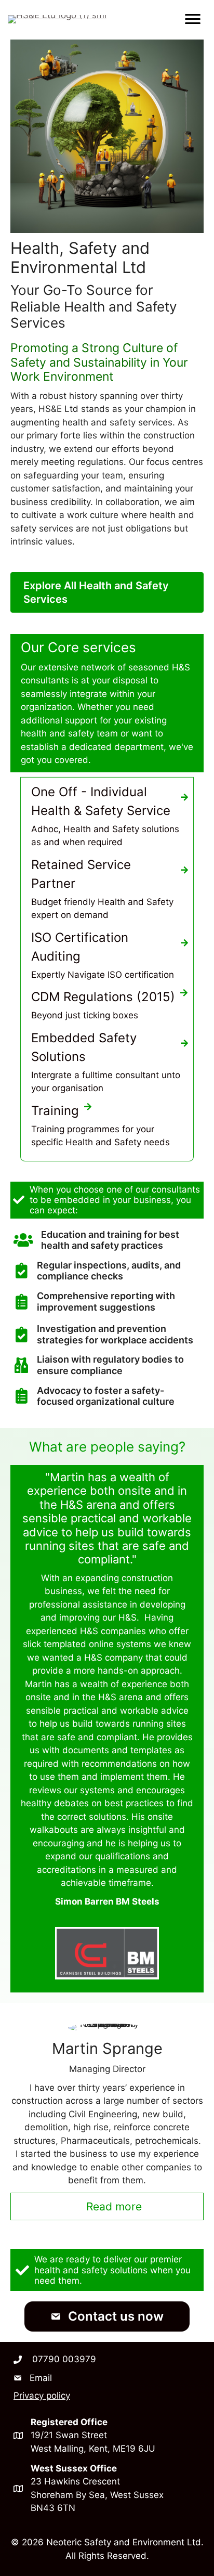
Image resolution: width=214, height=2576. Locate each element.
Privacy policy (42, 2396)
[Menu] (193, 19)
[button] (107, 2316)
